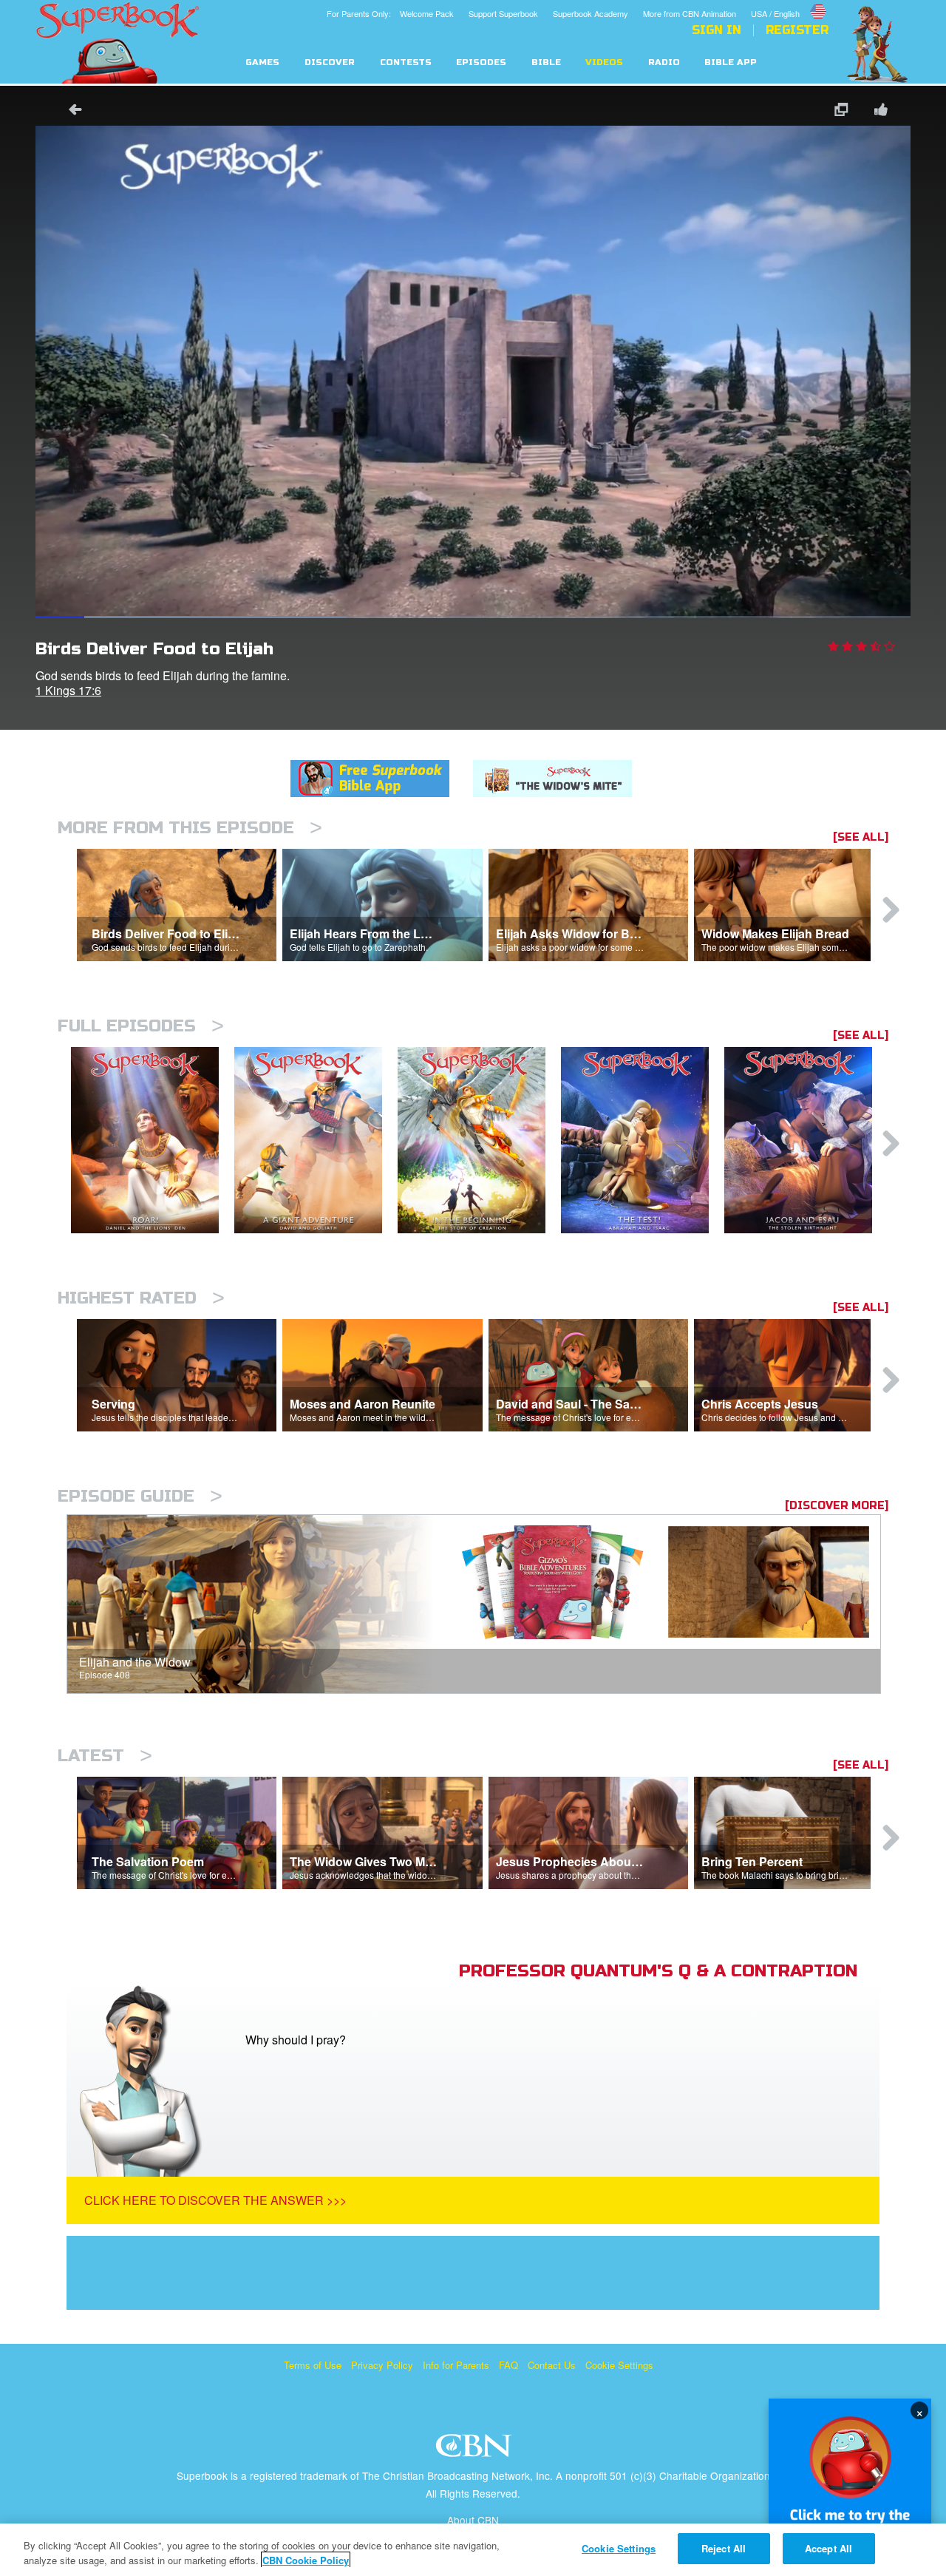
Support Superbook (503, 13)
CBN (476, 2450)
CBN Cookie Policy (306, 2560)
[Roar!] (153, 1140)
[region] (473, 2550)
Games (262, 62)
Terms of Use (313, 2365)
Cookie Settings (619, 2365)
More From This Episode (190, 828)
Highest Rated (141, 1298)
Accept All (828, 2548)
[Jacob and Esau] (806, 1140)
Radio (664, 62)
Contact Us (552, 2365)
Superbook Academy (591, 13)
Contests (406, 62)
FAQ (508, 2365)
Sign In (717, 30)
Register (797, 30)
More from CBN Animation (690, 13)
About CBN (473, 2520)
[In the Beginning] (479, 1140)
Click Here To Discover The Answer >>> (215, 2200)
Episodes (481, 62)
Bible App (731, 62)
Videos (604, 62)
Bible (546, 62)
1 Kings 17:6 (68, 690)
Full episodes (141, 1026)
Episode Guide (140, 1496)
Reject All (724, 2548)
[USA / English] (790, 2)
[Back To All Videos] (70, 111)
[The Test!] (643, 1140)
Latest (105, 1756)
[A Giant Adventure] (316, 1140)
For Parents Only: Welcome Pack (390, 13)
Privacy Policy (382, 2365)
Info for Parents (456, 2365)
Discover (330, 62)
